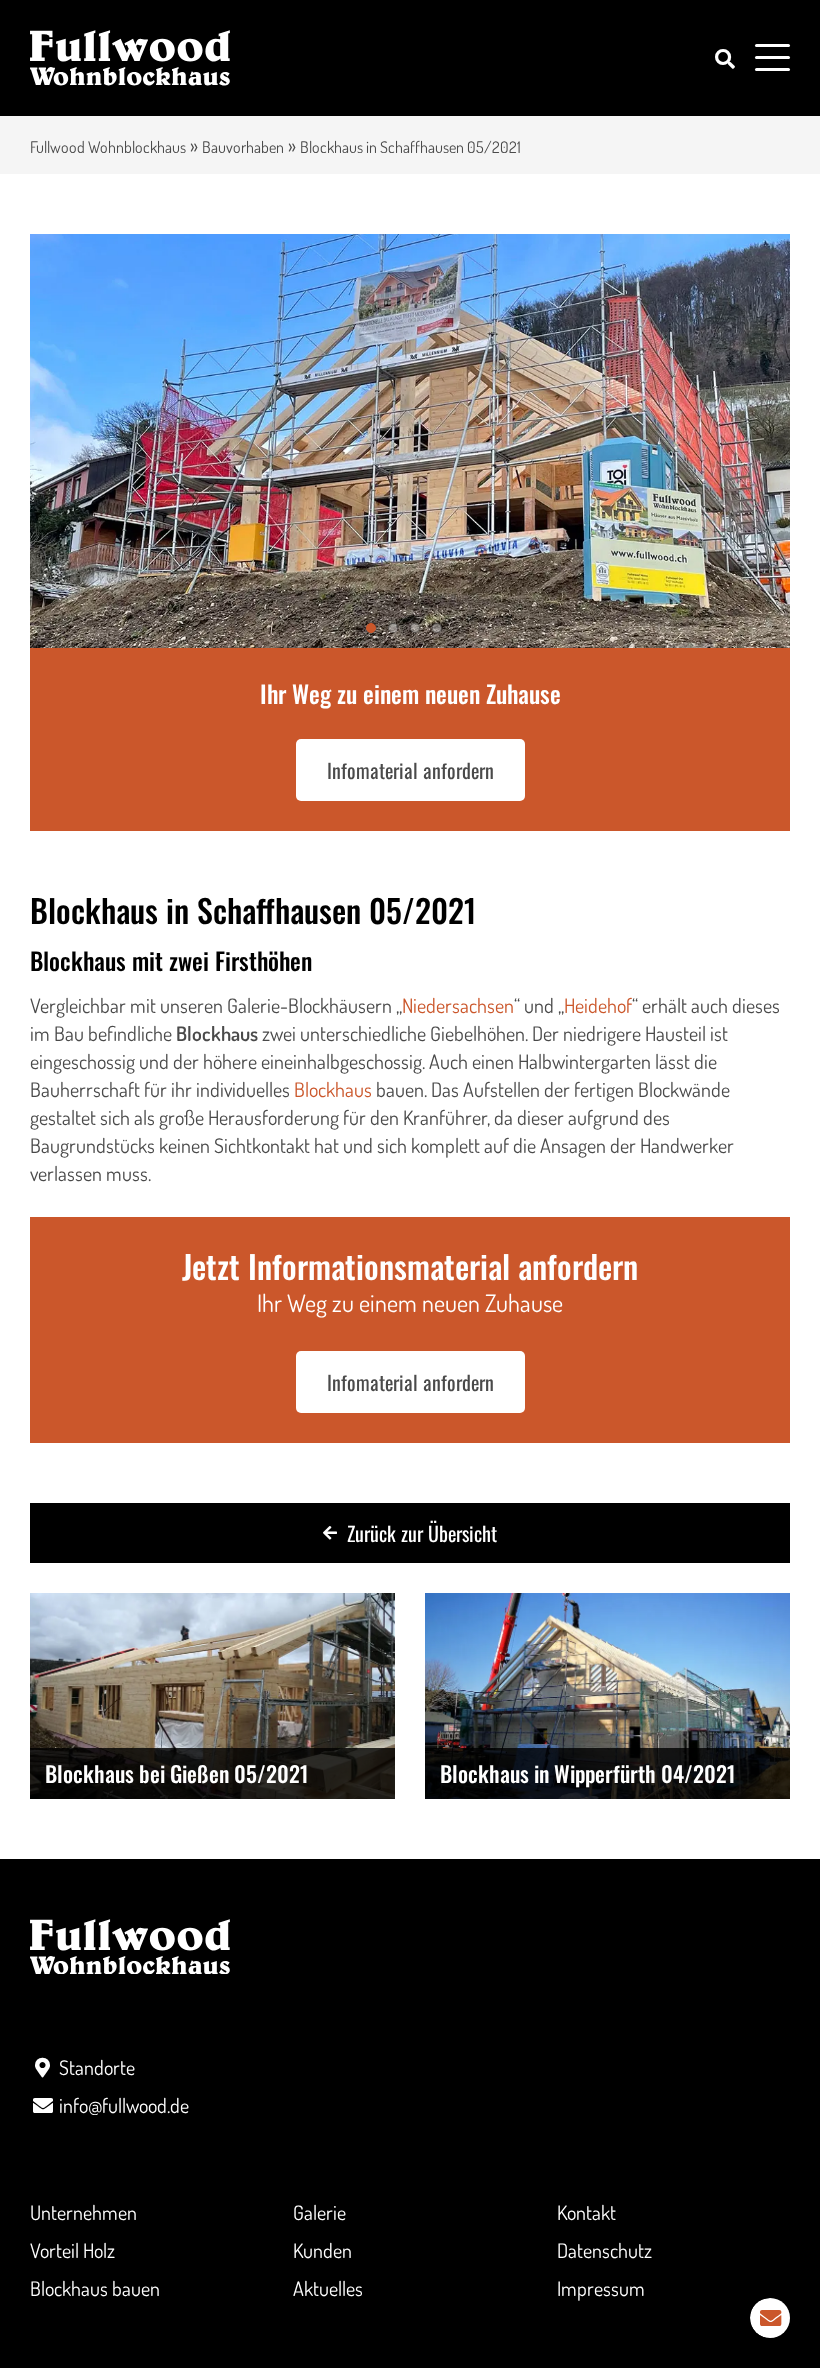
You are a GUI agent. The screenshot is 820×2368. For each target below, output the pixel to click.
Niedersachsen (458, 1005)
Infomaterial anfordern (410, 770)
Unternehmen (83, 2212)
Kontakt (586, 2212)
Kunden (322, 2250)
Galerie (319, 2212)
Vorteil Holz (72, 2250)
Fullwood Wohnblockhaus (108, 147)
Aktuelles (328, 2288)
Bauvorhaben (243, 147)
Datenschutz (604, 2250)
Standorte (97, 2067)
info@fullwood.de (124, 2105)
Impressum (601, 2288)
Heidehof (598, 1005)
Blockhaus (333, 1089)
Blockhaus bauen (95, 2288)
